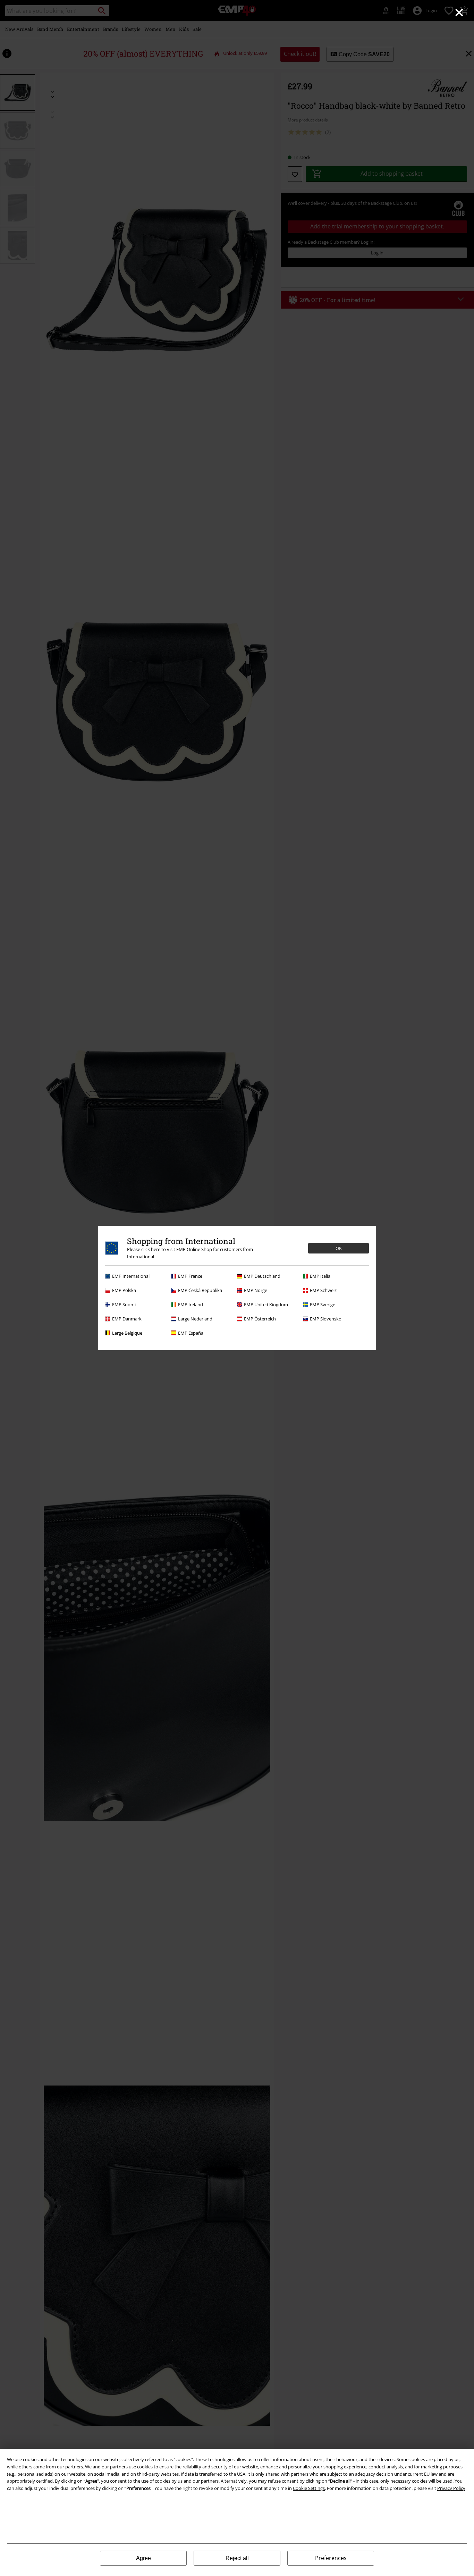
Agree (143, 2558)
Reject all (237, 2558)
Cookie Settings (309, 2488)
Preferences (331, 2558)
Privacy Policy (451, 2488)
